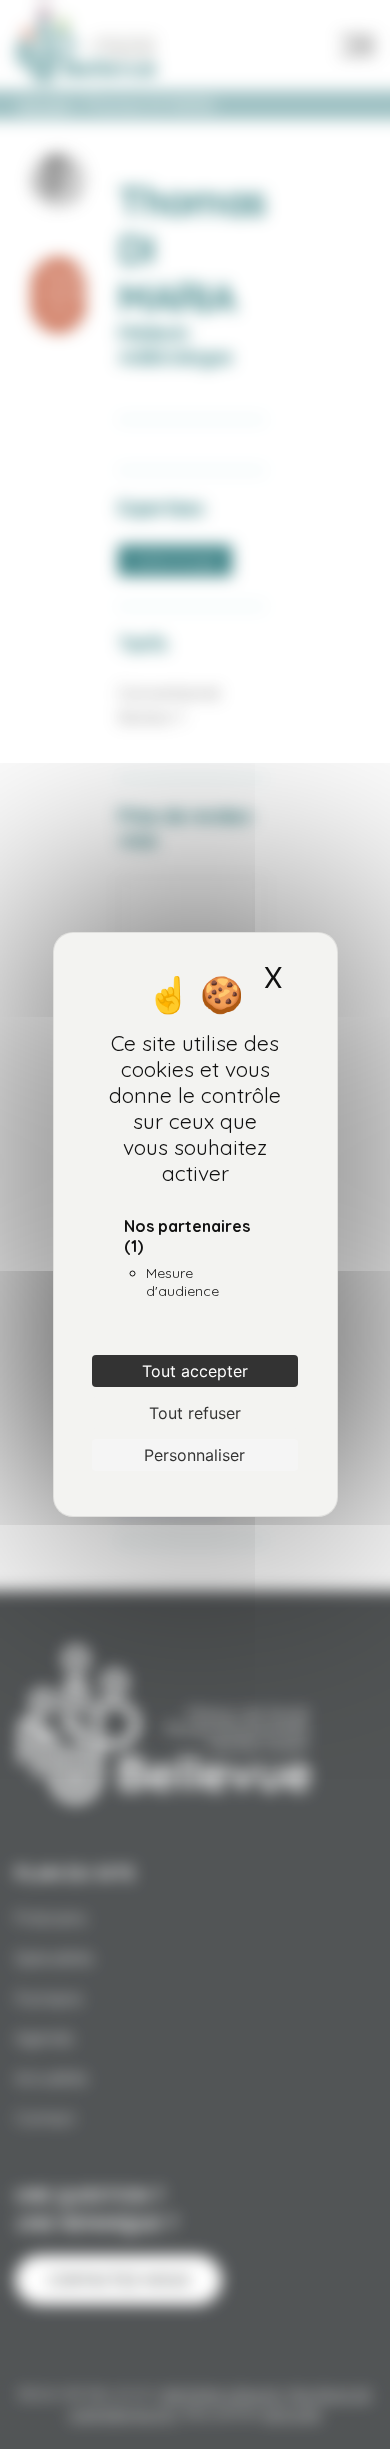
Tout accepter (195, 1371)
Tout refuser (195, 1413)
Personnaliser (194, 1455)
